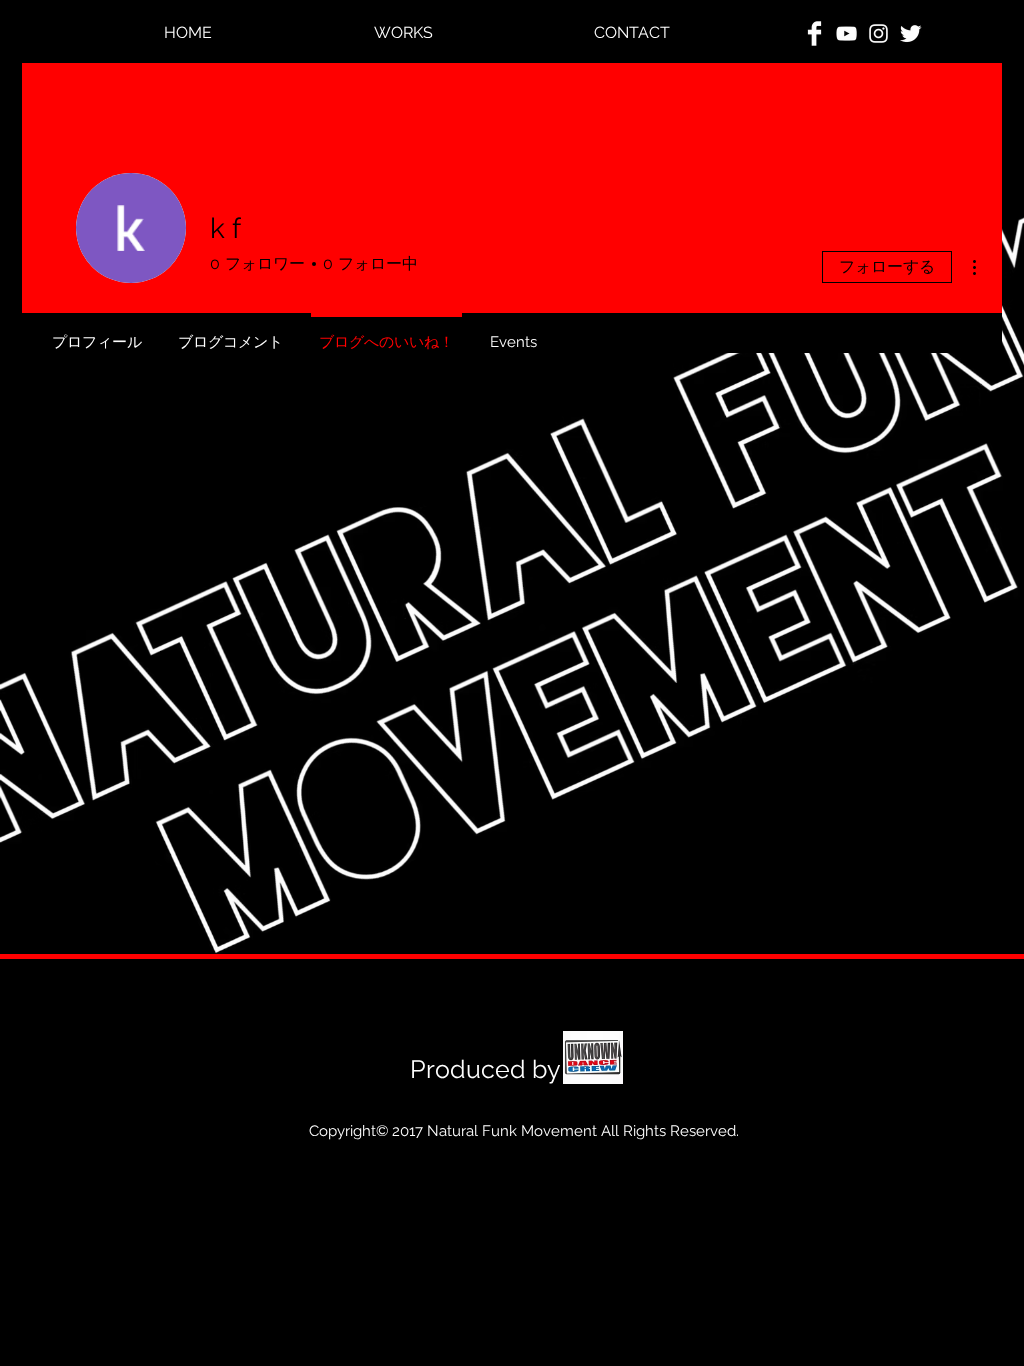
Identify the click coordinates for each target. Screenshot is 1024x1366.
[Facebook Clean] (814, 33)
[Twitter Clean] (910, 33)
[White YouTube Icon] (846, 33)
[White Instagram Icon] (878, 33)
